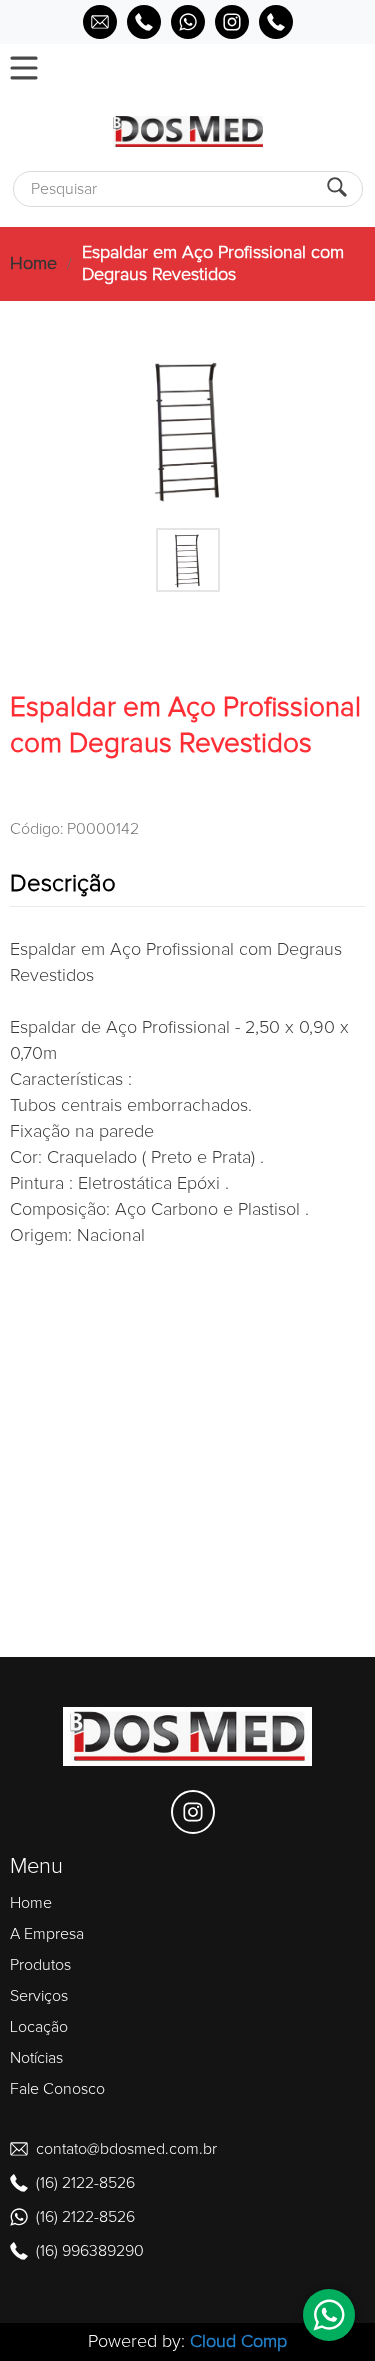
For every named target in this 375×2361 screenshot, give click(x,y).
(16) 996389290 (90, 2251)
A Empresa (47, 1934)
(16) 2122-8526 (85, 2183)
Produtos (40, 1965)
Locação (39, 2027)
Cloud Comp (238, 2342)
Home (33, 264)
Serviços (39, 1996)
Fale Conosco (57, 2089)
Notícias (36, 2058)
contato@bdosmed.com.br (126, 2149)
